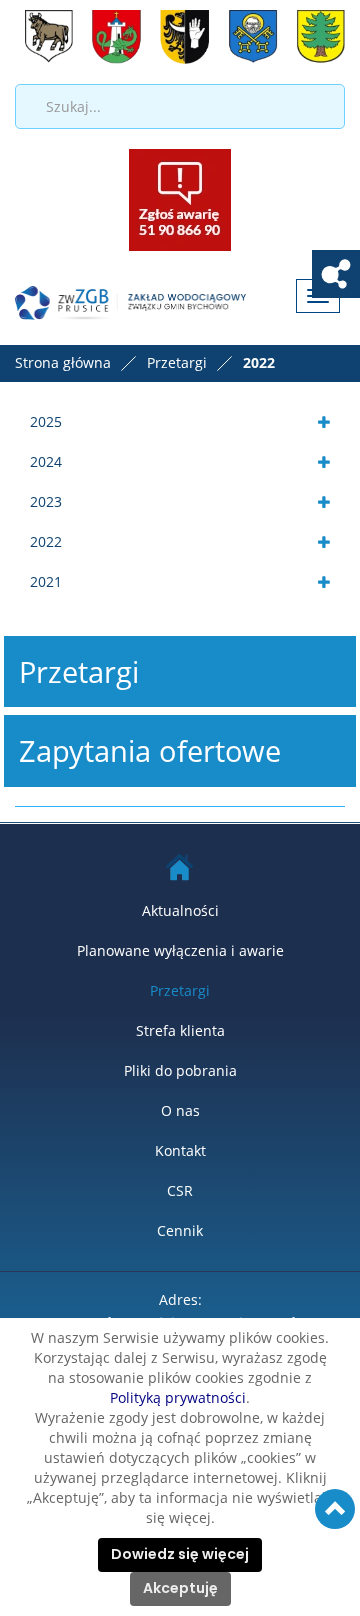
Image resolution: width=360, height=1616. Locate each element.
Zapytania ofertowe (150, 750)
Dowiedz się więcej (180, 1555)
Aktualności (180, 910)
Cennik (180, 1230)
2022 (46, 541)
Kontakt (180, 1150)
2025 (46, 421)
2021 (46, 581)
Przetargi (79, 671)
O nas (180, 1110)
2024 (46, 461)
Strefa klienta (180, 1030)
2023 (46, 501)
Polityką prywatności (178, 1397)
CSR (180, 1190)
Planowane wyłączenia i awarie (180, 950)
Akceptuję (180, 1589)
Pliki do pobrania (180, 1070)
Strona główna (63, 362)
